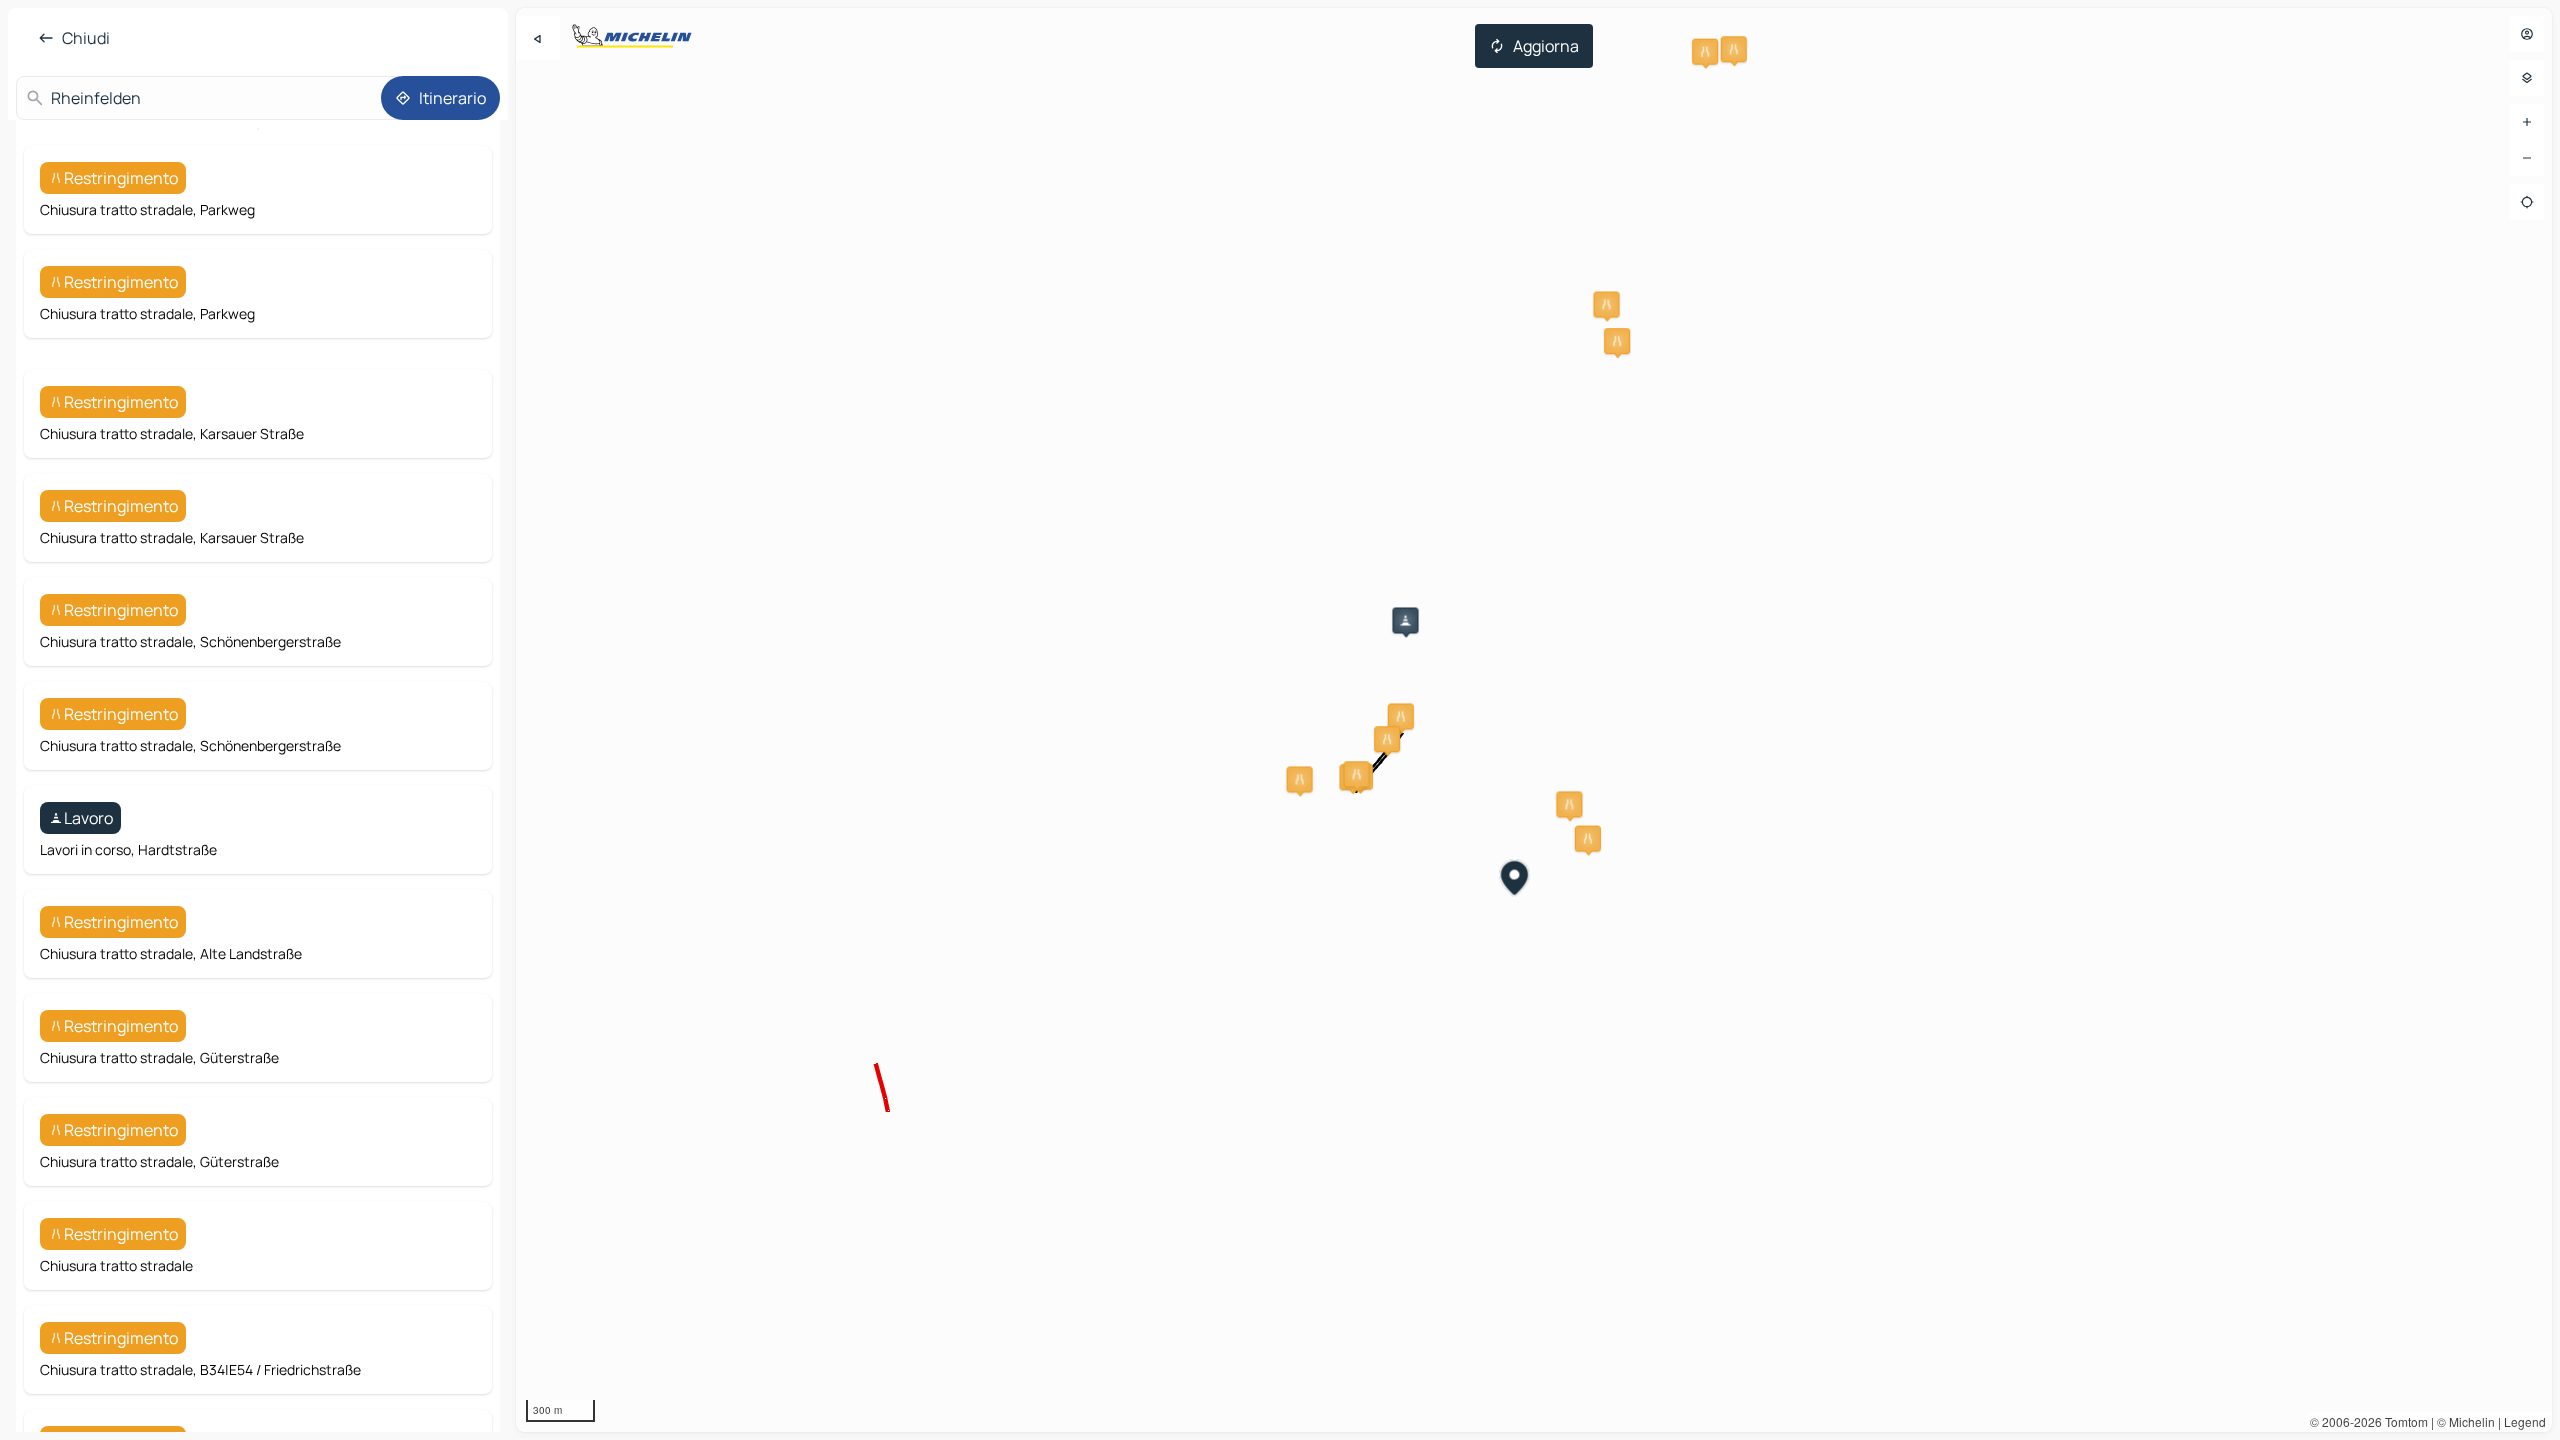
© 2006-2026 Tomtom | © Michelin (2402, 1421)
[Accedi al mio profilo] (2527, 34)
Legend (2525, 1421)
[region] (1534, 720)
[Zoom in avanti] (2527, 122)
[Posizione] (2527, 202)
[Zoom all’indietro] (2527, 158)
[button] (1569, 804)
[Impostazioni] (2527, 78)
